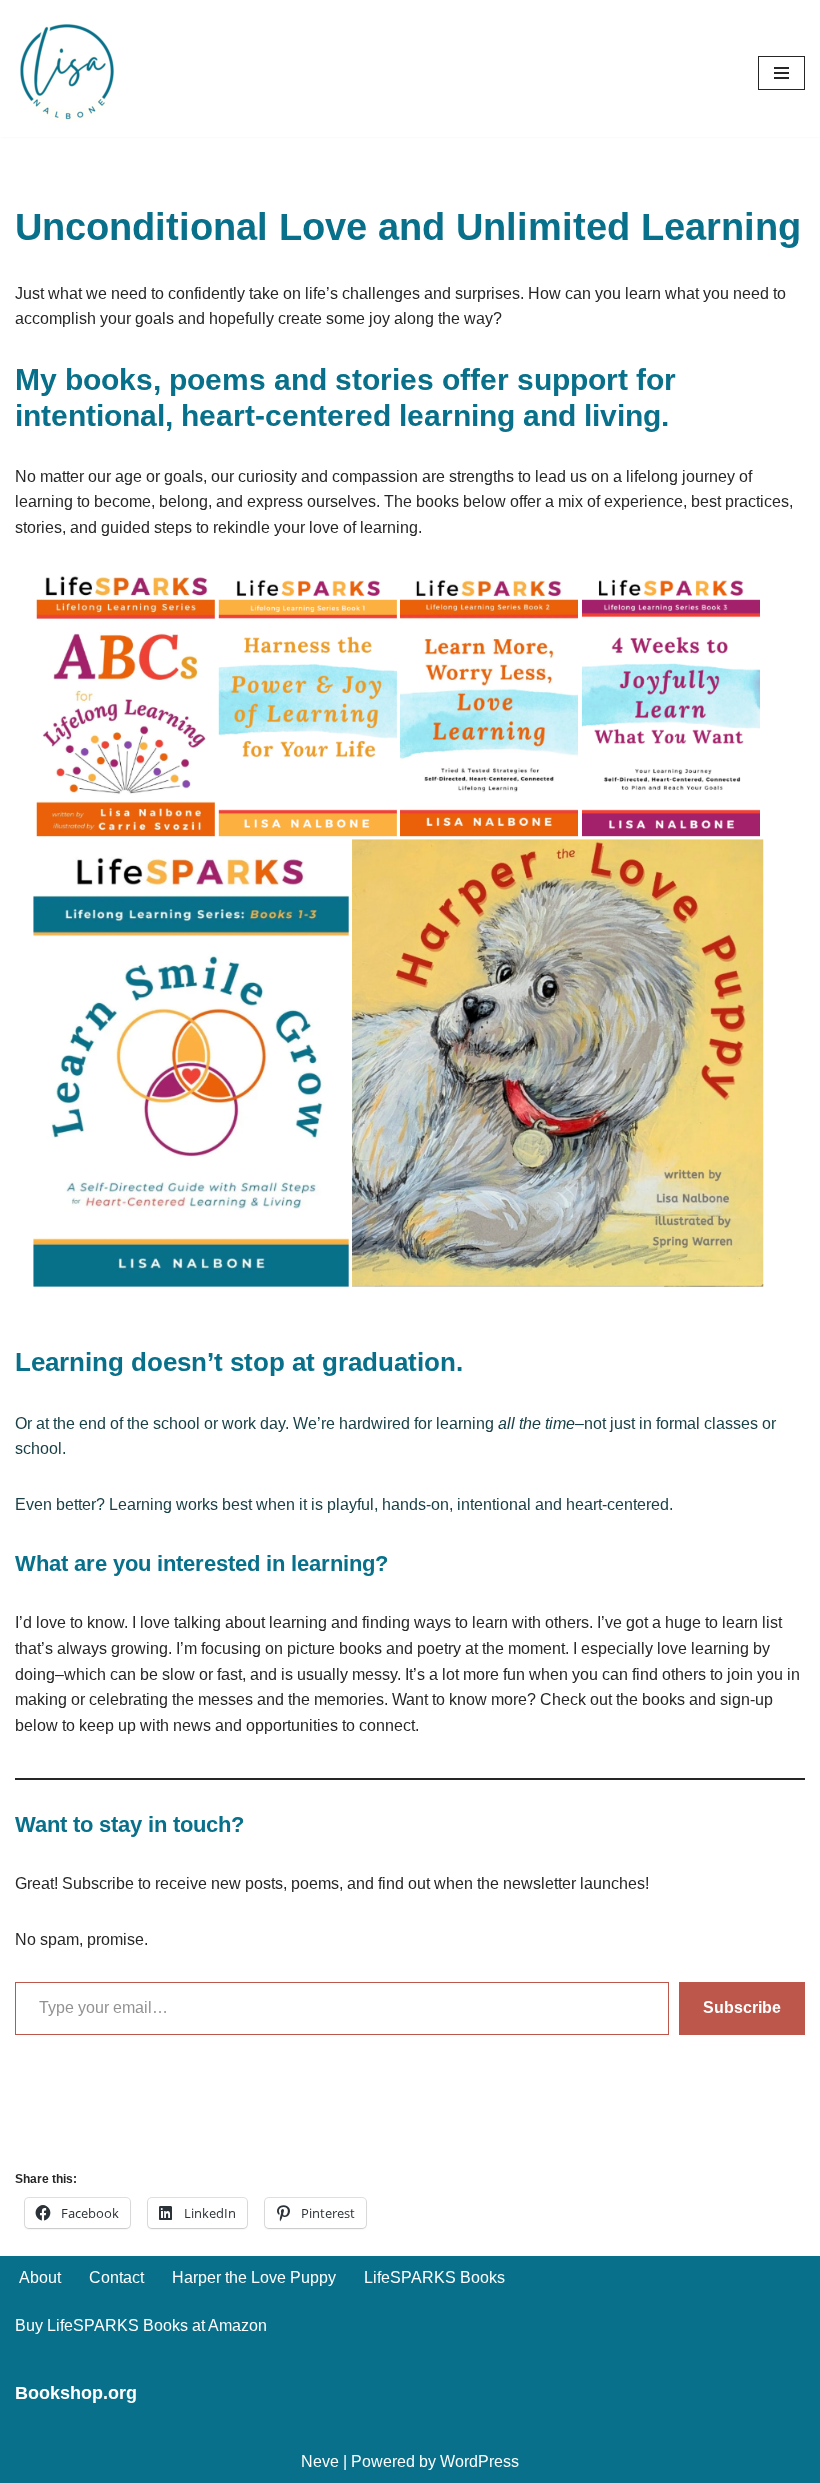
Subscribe (742, 2007)
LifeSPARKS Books (434, 2277)
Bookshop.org (76, 2393)
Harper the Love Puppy (254, 2277)
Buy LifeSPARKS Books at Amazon (141, 2325)
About (40, 2277)
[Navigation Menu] (781, 73)
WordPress (479, 2461)
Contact (116, 2277)
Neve (320, 2461)
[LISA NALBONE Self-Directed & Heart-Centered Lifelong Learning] (70, 73)
